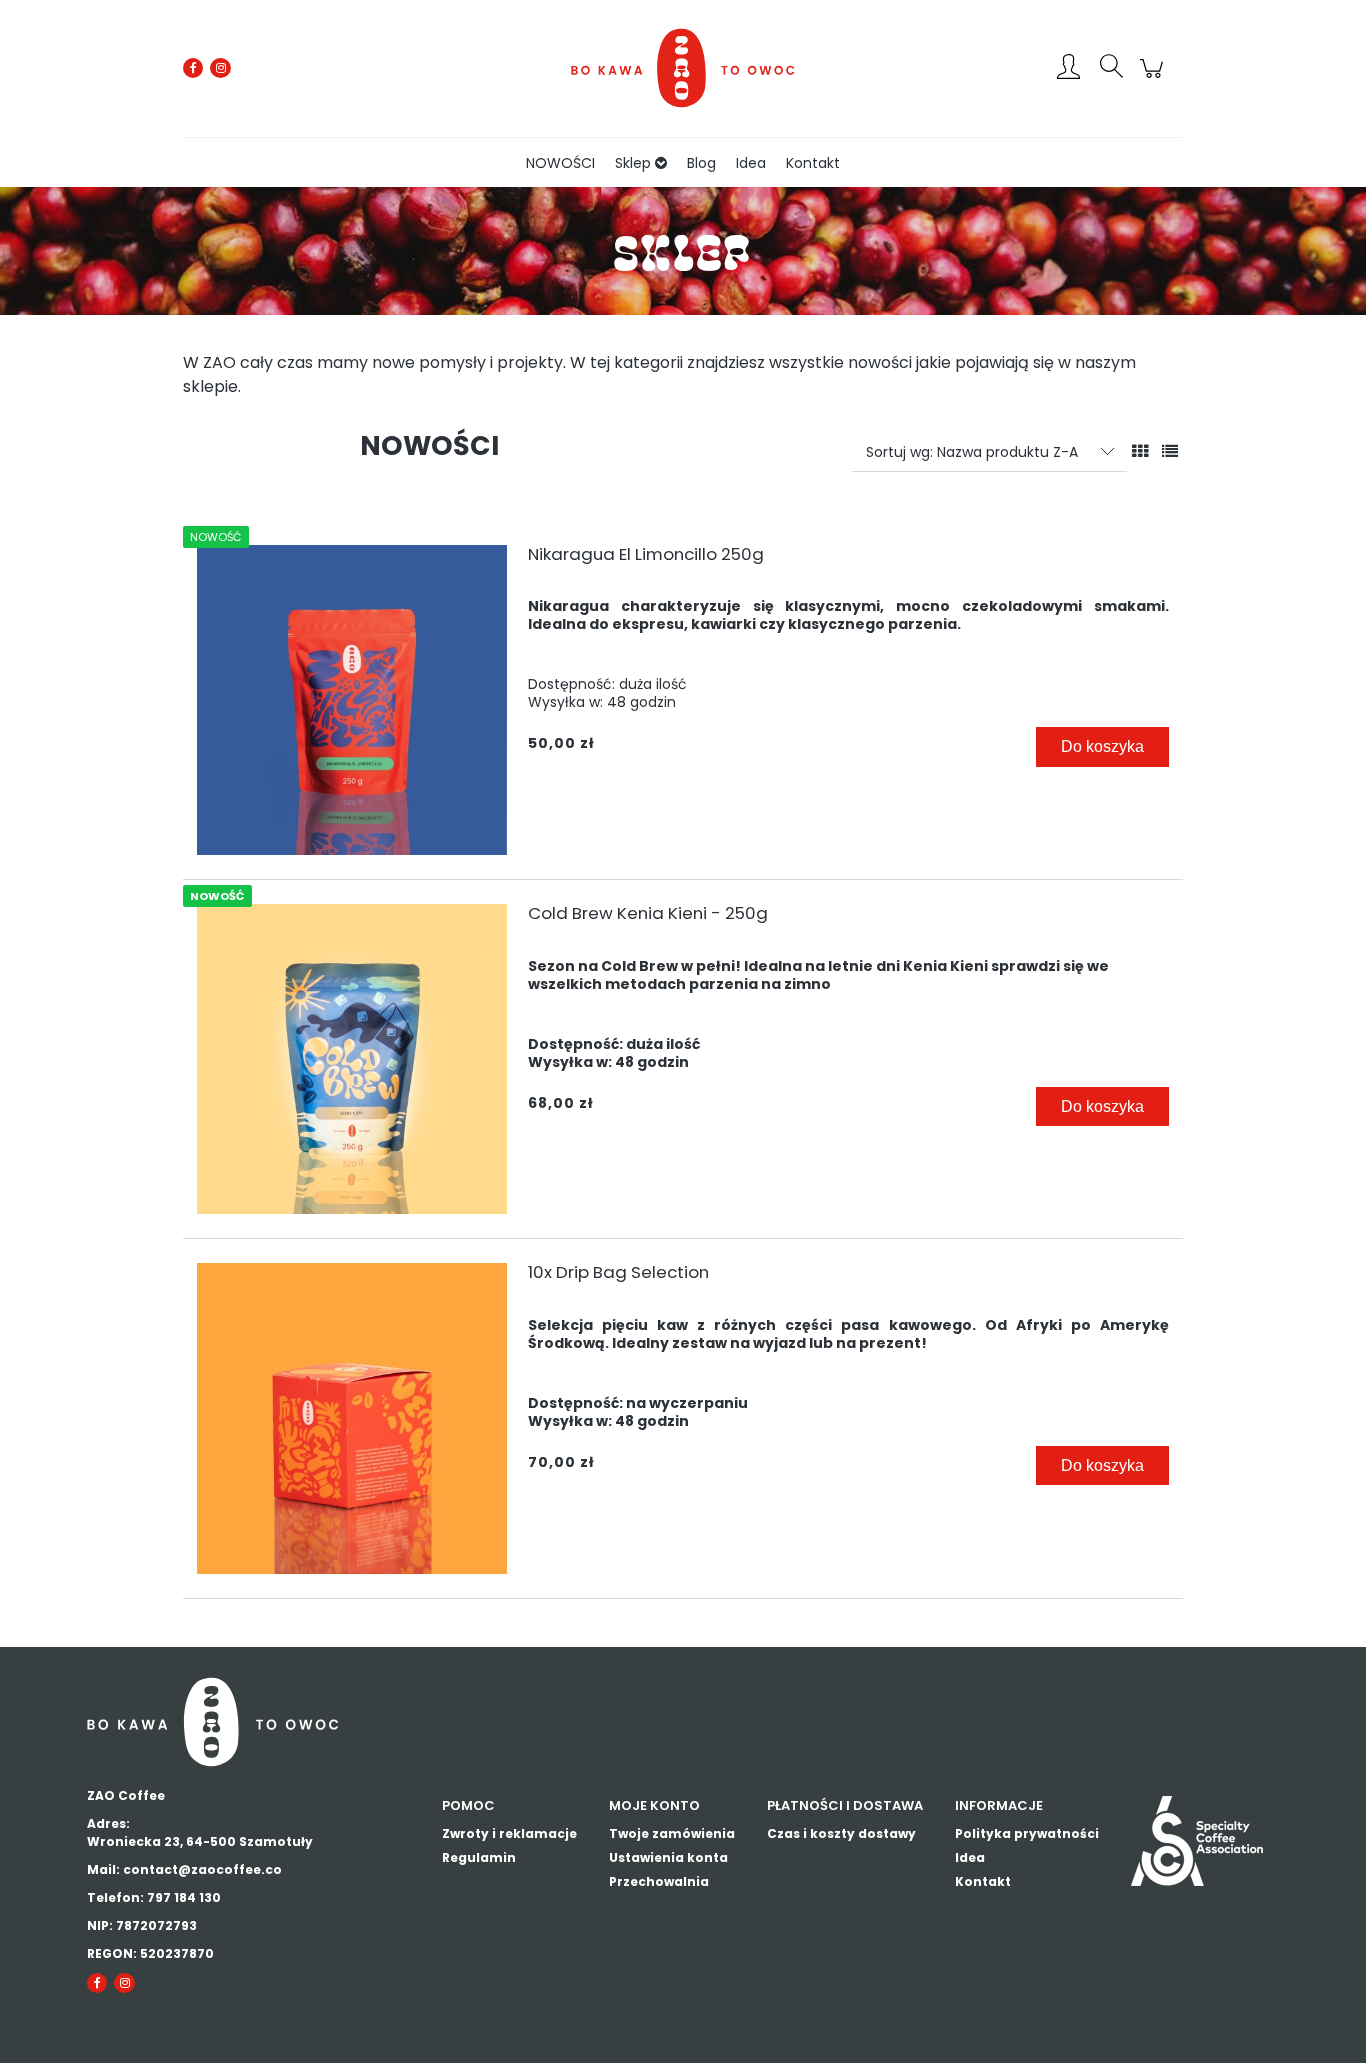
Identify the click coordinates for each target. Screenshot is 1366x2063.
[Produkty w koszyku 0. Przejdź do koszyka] (1154, 79)
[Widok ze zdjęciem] (1140, 451)
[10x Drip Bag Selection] (352, 1418)
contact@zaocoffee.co (202, 1869)
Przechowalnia (659, 1881)
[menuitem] (560, 163)
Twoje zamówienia (672, 1833)
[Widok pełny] (1170, 451)
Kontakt (983, 1881)
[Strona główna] (683, 68)
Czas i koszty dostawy (841, 1833)
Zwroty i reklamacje (509, 1833)
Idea (970, 1857)
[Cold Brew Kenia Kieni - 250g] (352, 1059)
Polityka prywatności (1027, 1833)
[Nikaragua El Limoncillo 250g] (352, 700)
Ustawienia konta (668, 1857)
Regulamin (479, 1857)
